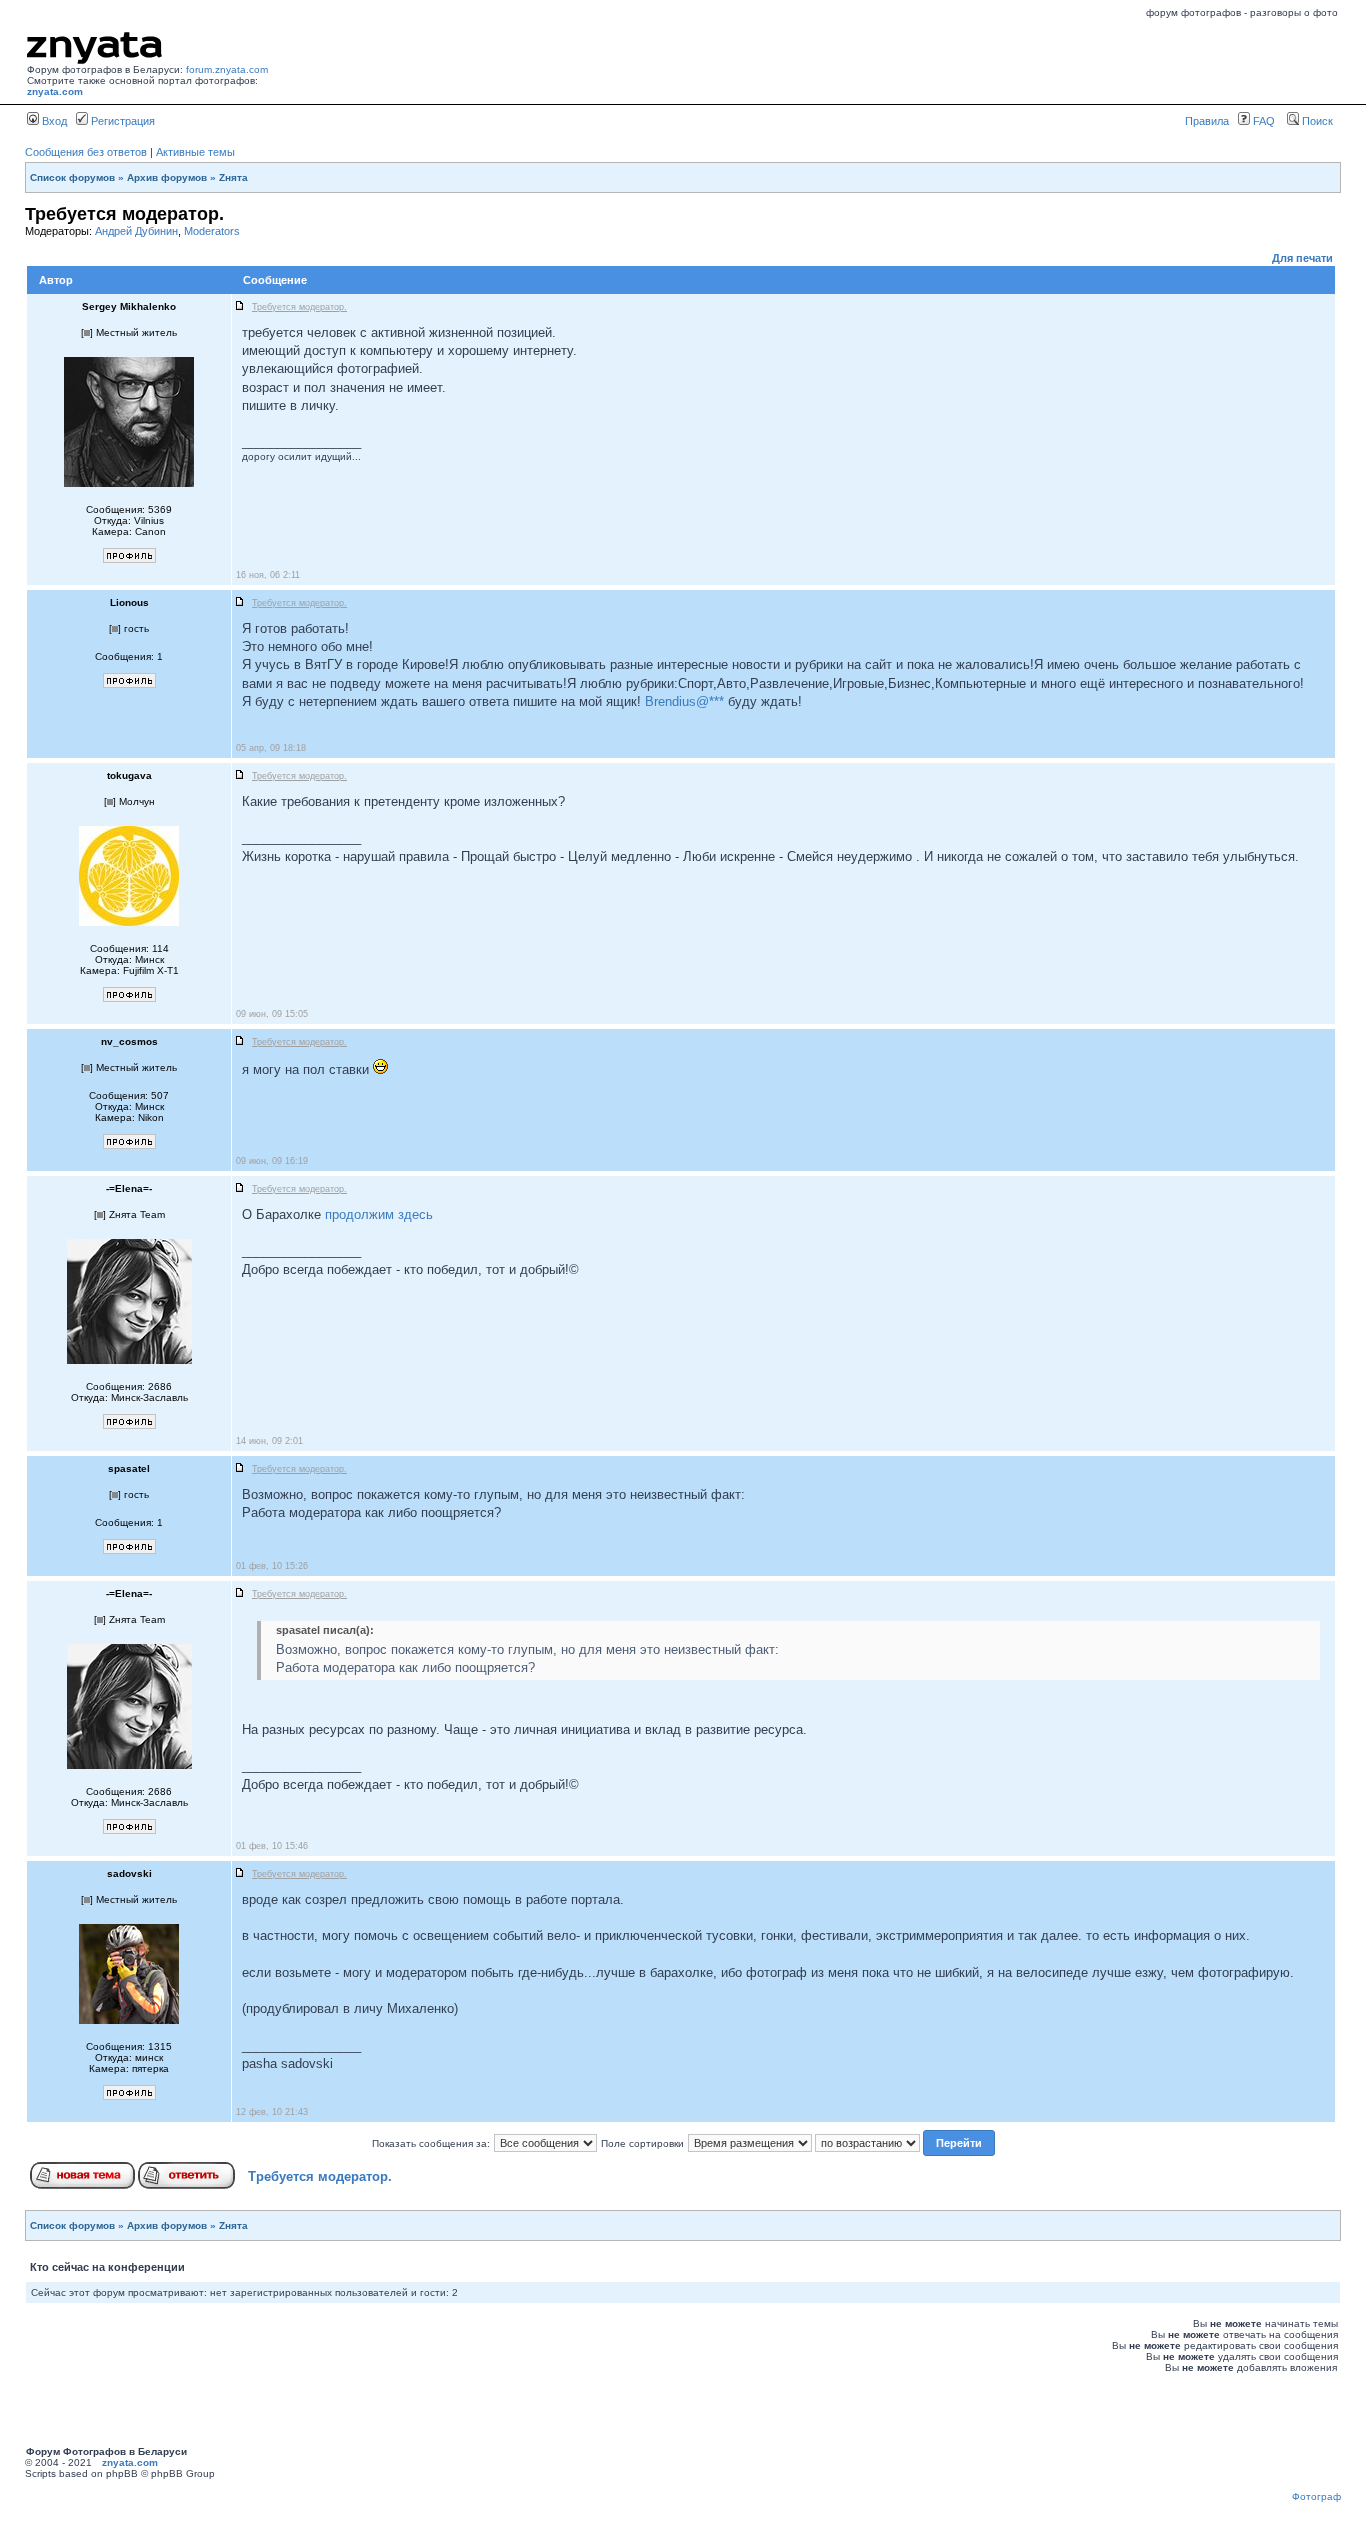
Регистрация (121, 121)
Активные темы (195, 152)
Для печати (1302, 258)
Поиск (1316, 121)
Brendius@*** (684, 701)
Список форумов (72, 177)
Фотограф (1316, 2496)
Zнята (233, 177)
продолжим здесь (379, 1214)
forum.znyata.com (227, 69)
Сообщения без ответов (86, 152)
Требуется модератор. (320, 2176)
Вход (53, 121)
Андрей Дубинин (136, 231)
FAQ (1262, 121)
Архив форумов (167, 177)
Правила (1207, 121)
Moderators (212, 231)
